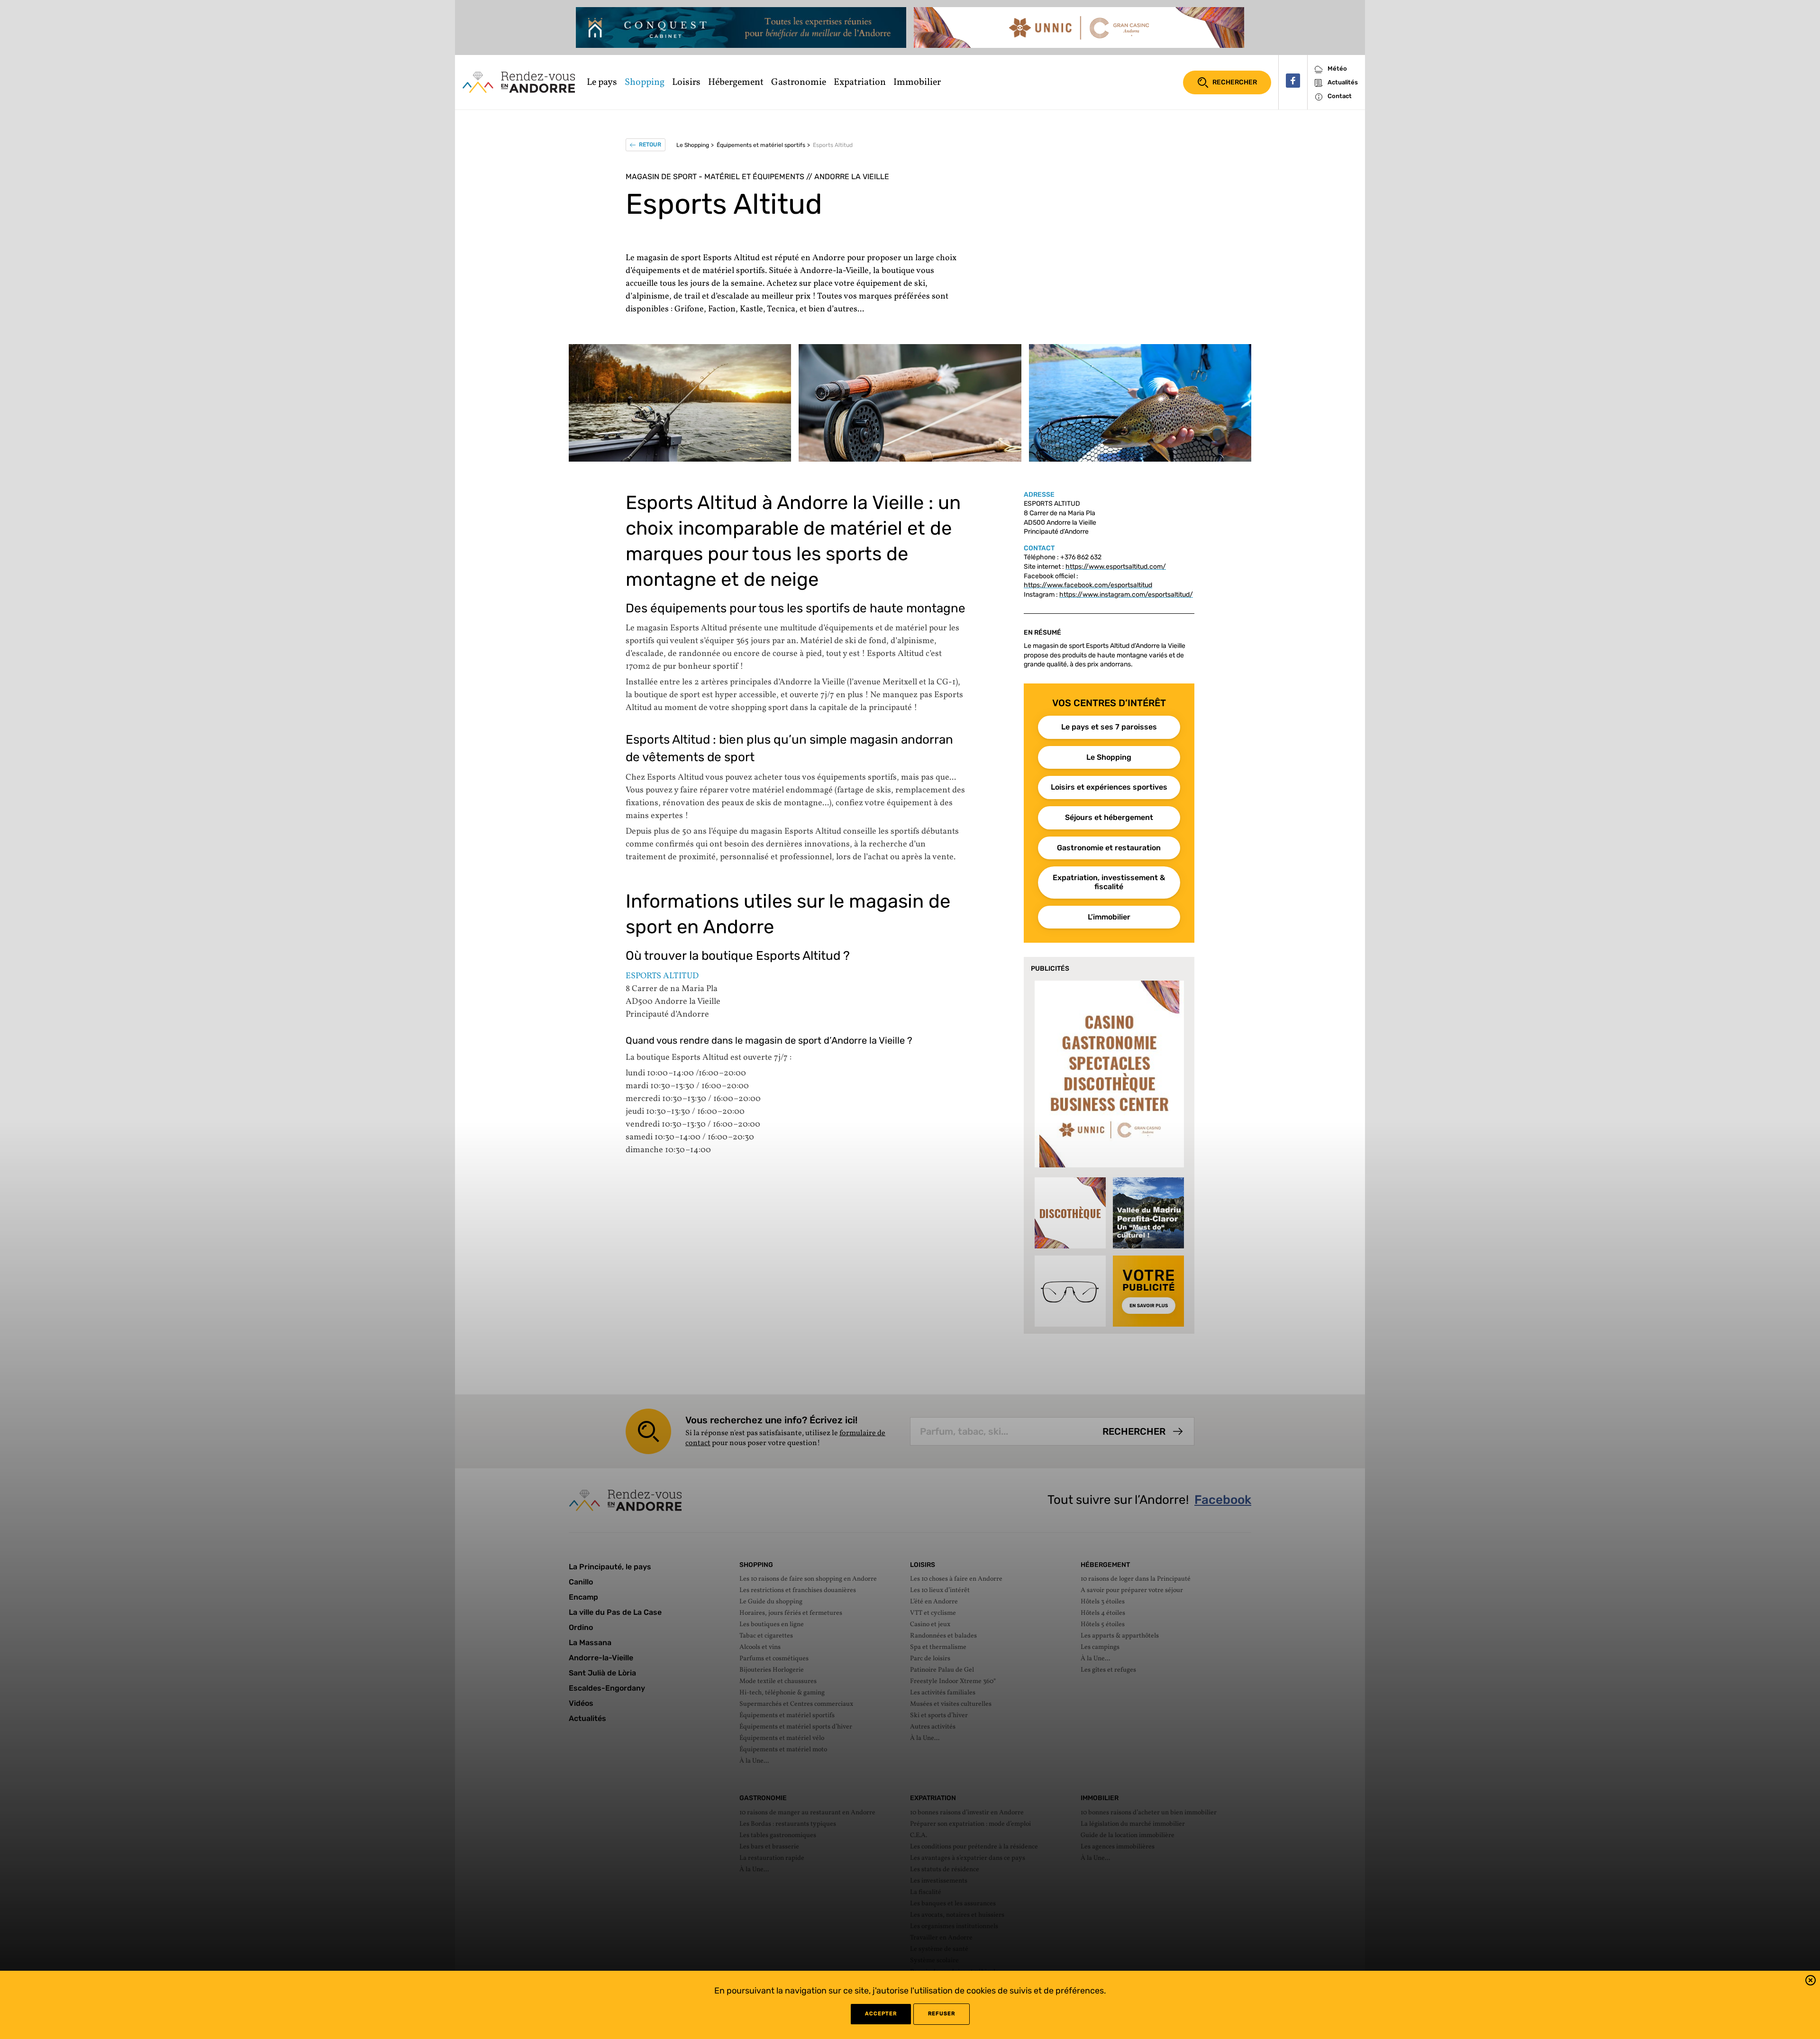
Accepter (881, 2014)
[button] (1811, 1982)
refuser (942, 2014)
